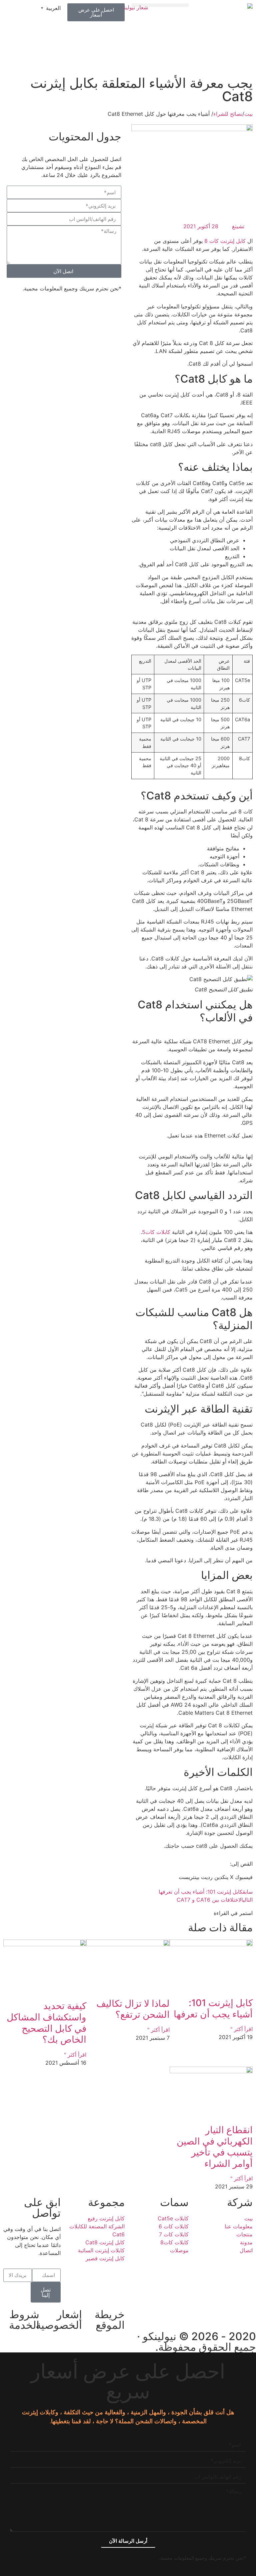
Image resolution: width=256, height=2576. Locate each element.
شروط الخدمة (24, 2320)
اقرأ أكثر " (241, 2029)
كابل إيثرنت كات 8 (226, 241)
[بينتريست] (193, 2314)
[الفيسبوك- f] (248, 2314)
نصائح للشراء (228, 114)
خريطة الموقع (110, 2320)
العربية (53, 8)
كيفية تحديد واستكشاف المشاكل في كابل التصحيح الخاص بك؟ (46, 2023)
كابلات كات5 (157, 1232)
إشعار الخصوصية (59, 2320)
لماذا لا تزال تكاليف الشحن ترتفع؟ (133, 2009)
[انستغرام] (229, 2314)
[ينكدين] (211, 2314)
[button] (160, 5)
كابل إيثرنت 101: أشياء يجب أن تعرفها (213, 2008)
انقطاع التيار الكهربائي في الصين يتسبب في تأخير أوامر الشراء (215, 2147)
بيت (248, 114)
